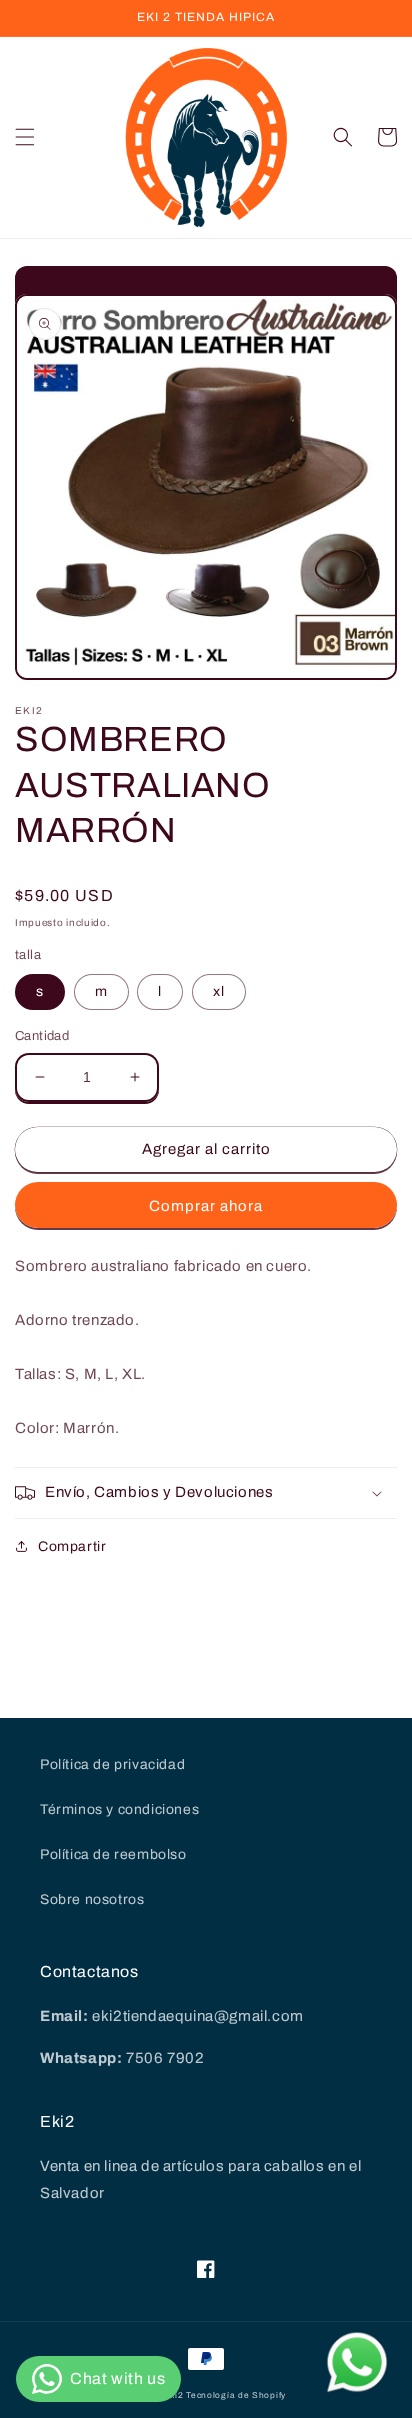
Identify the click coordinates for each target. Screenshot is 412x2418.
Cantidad (42, 1036)
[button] (25, 137)
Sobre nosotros (92, 1899)
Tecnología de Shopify (236, 2395)
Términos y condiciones (119, 1809)
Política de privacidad (112, 1764)
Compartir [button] (72, 1546)
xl (219, 991)
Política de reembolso (113, 1854)
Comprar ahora (206, 1206)
